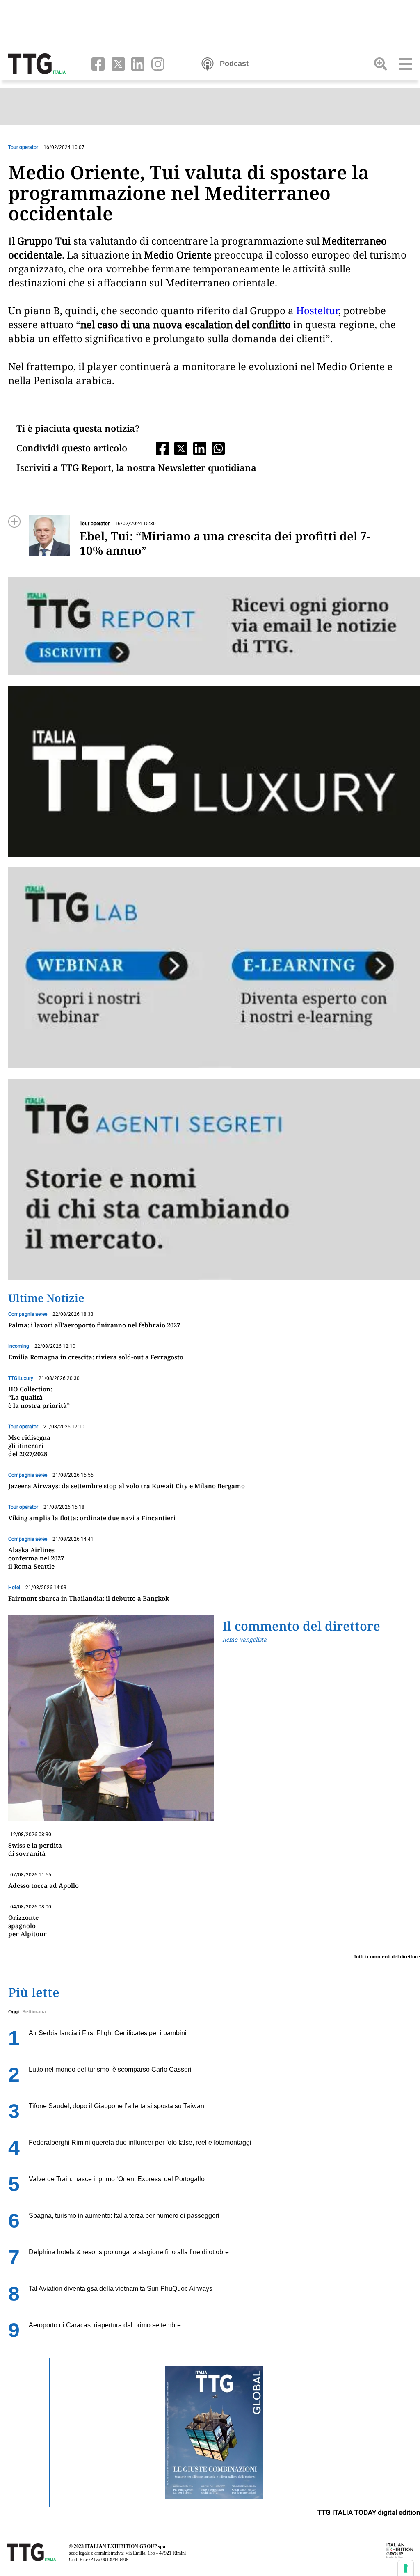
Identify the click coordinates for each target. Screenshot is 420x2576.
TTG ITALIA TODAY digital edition (369, 2512)
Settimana (34, 2012)
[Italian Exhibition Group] (400, 2550)
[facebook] (96, 63)
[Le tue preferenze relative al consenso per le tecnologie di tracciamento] (406, 2568)
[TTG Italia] (37, 63)
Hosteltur (317, 310)
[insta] (155, 63)
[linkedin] (136, 63)
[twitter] (116, 63)
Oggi (14, 2012)
